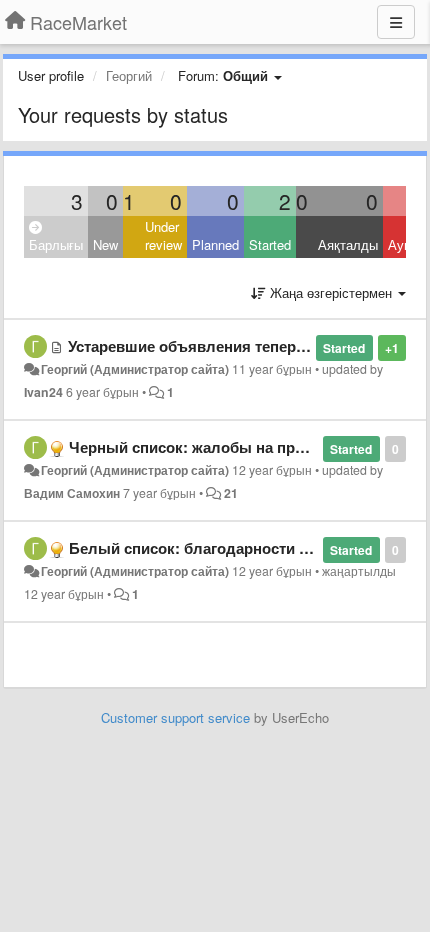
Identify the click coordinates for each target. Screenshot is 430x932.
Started (270, 244)
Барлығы (56, 244)
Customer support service (175, 717)
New (105, 244)
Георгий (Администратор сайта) (135, 369)
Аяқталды (348, 244)
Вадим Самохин (72, 493)
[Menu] (396, 22)
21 (231, 493)
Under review (163, 236)
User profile (51, 75)
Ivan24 (43, 392)
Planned (215, 244)
